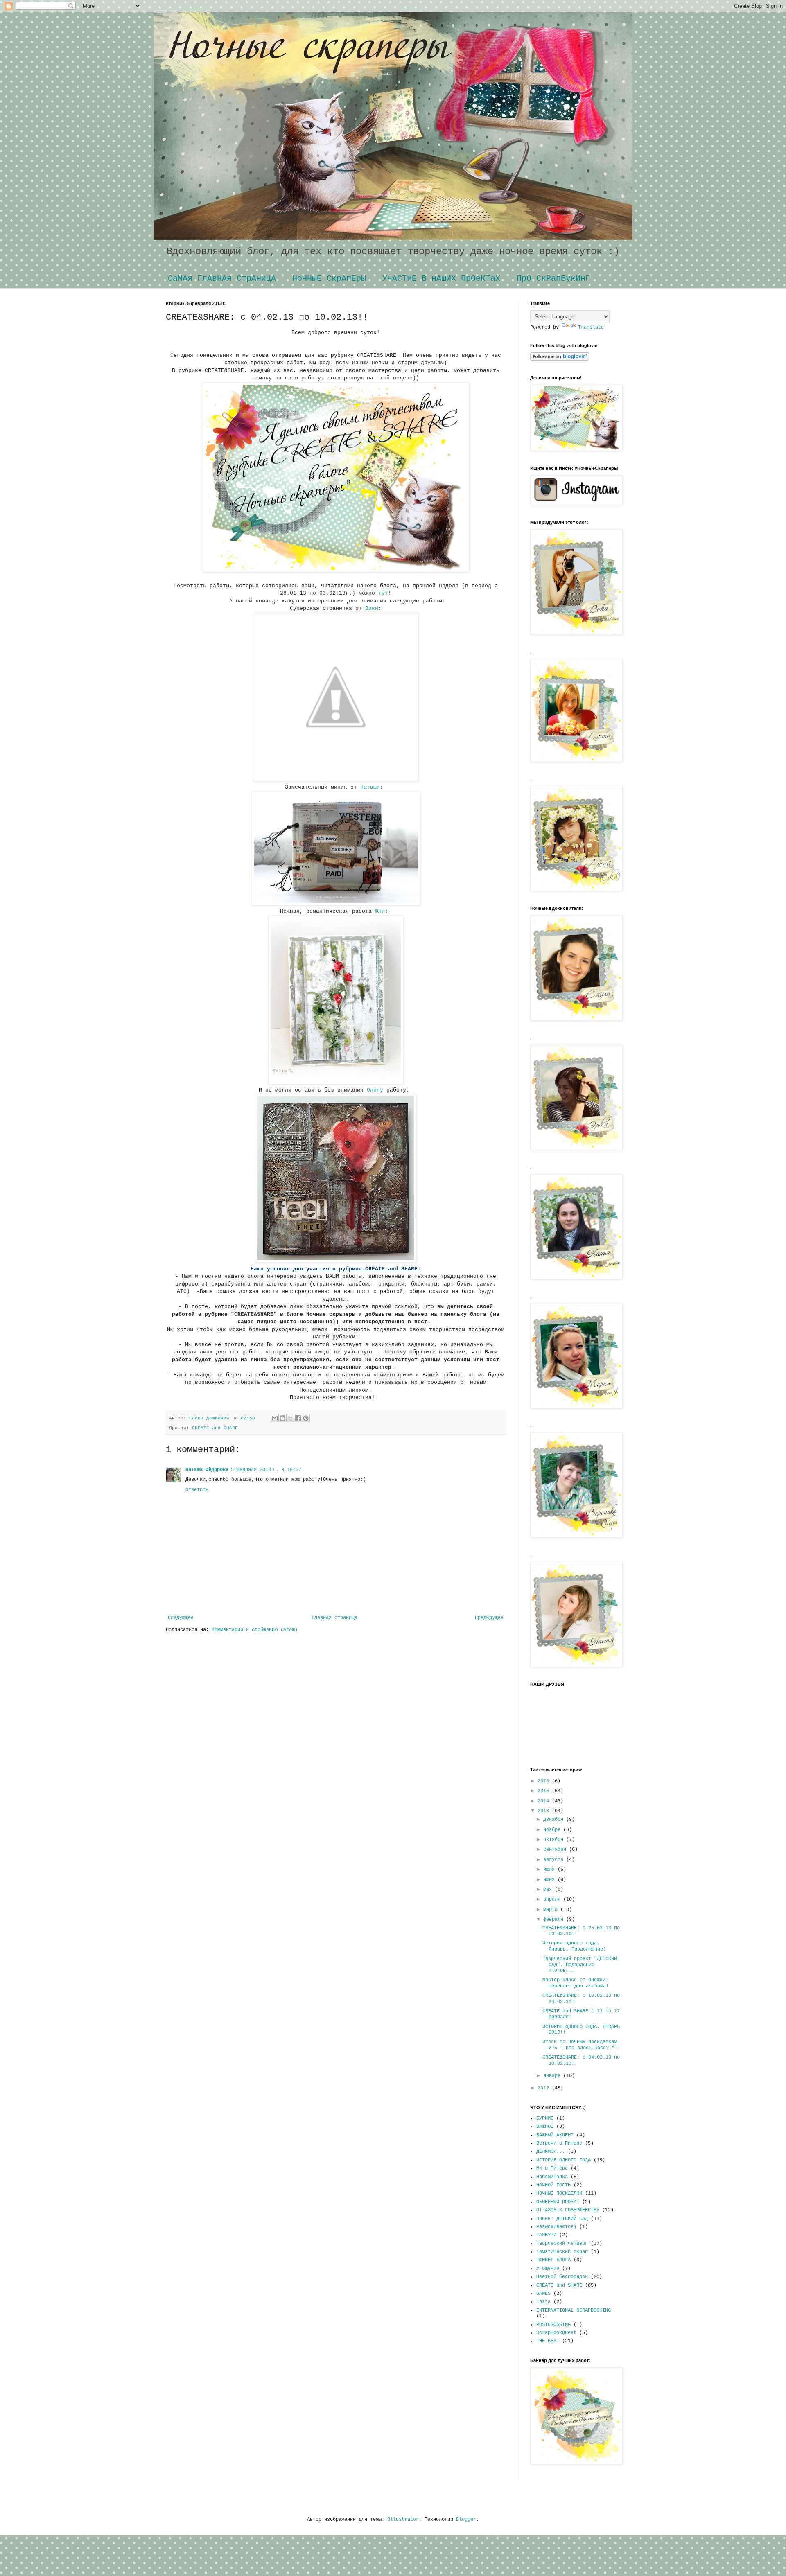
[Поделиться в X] (290, 1418)
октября (555, 1840)
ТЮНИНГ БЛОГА (553, 2260)
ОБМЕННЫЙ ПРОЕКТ (558, 2202)
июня (550, 1880)
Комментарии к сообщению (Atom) (255, 1630)
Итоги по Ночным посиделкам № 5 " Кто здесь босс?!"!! (581, 2045)
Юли (380, 911)
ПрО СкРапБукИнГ (553, 279)
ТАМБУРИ (546, 2235)
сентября (556, 1850)
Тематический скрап (562, 2252)
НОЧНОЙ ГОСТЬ (553, 2185)
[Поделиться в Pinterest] (306, 1418)
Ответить (197, 1490)
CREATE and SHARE (215, 1428)
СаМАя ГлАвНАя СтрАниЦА (222, 279)
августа (555, 1860)
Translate (591, 327)
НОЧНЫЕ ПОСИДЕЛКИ (559, 2193)
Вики (372, 608)
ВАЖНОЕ (545, 2127)
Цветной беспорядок (562, 2277)
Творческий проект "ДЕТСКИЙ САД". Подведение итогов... (580, 1965)
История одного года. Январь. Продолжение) (574, 1946)
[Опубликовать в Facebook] (298, 1418)
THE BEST (548, 2341)
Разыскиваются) (556, 2227)
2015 (545, 1791)
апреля (553, 1899)
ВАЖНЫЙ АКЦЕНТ (555, 2135)
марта (552, 1910)
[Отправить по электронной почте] (275, 1418)
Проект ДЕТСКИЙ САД (562, 2219)
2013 (545, 1811)
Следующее (181, 1618)
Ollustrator (403, 2520)
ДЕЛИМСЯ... (551, 2152)
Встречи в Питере (559, 2143)
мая (549, 1890)
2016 (545, 1781)
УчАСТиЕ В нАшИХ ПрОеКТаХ (441, 279)
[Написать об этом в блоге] (282, 1418)
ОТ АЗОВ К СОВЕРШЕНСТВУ (568, 2210)
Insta (543, 2302)
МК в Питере (552, 2168)
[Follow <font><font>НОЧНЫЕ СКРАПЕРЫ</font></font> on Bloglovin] (560, 359)
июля (550, 1870)
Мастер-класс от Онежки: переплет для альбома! (576, 1983)
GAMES (543, 2294)
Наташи (370, 787)
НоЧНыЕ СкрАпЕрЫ (329, 279)
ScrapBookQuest (556, 2333)
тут (383, 593)
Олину (375, 1090)
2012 (545, 2088)
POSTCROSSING (553, 2325)
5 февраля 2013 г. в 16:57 (266, 1470)
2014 (545, 1801)
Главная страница (334, 1618)
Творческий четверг (562, 2244)
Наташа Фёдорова (207, 1470)
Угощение (548, 2269)
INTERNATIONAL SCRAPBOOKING (574, 2310)
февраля (555, 1920)
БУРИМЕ (545, 2118)
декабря (555, 1820)
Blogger (466, 2520)
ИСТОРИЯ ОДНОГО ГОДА (564, 2160)
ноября (553, 1830)
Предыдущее (489, 1618)
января (553, 2076)
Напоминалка (552, 2177)
